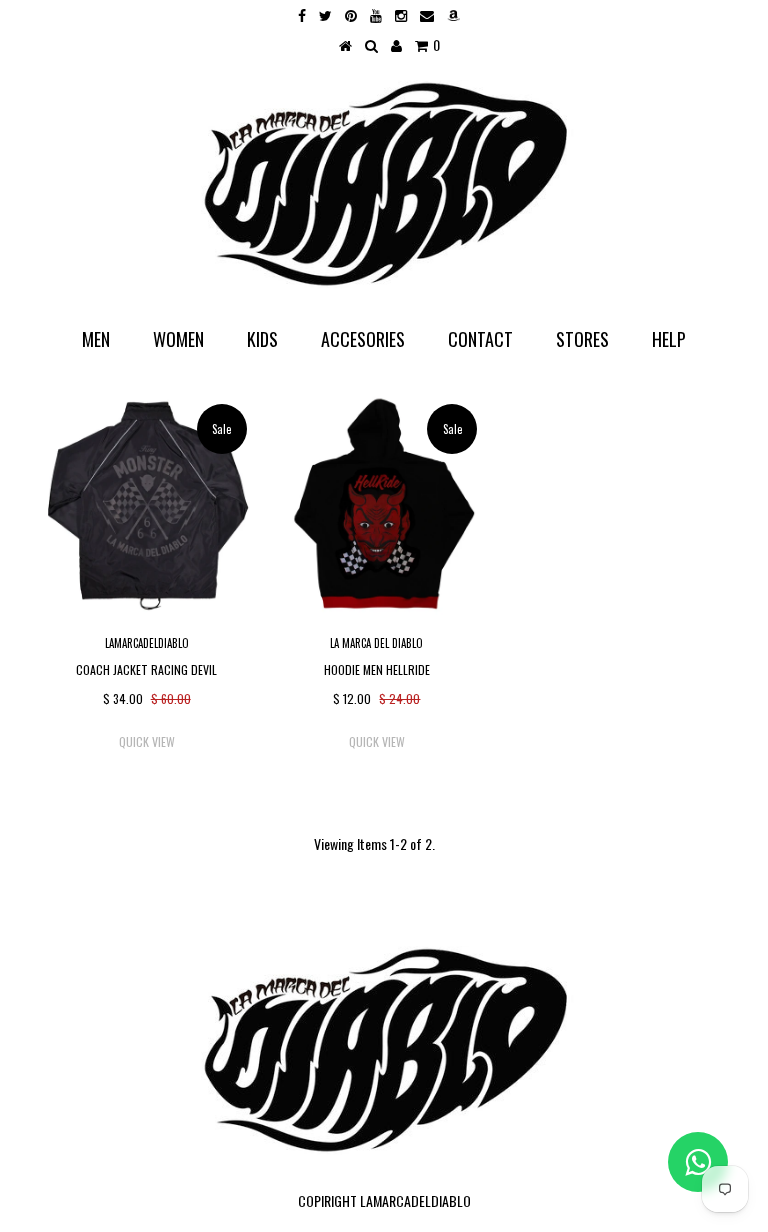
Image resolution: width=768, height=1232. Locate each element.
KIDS (262, 339)
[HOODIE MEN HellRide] (377, 504)
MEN (96, 339)
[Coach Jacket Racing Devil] (147, 504)
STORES (582, 339)
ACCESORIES (363, 339)
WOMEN (178, 339)
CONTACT (480, 339)
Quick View (147, 741)
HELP (669, 339)
